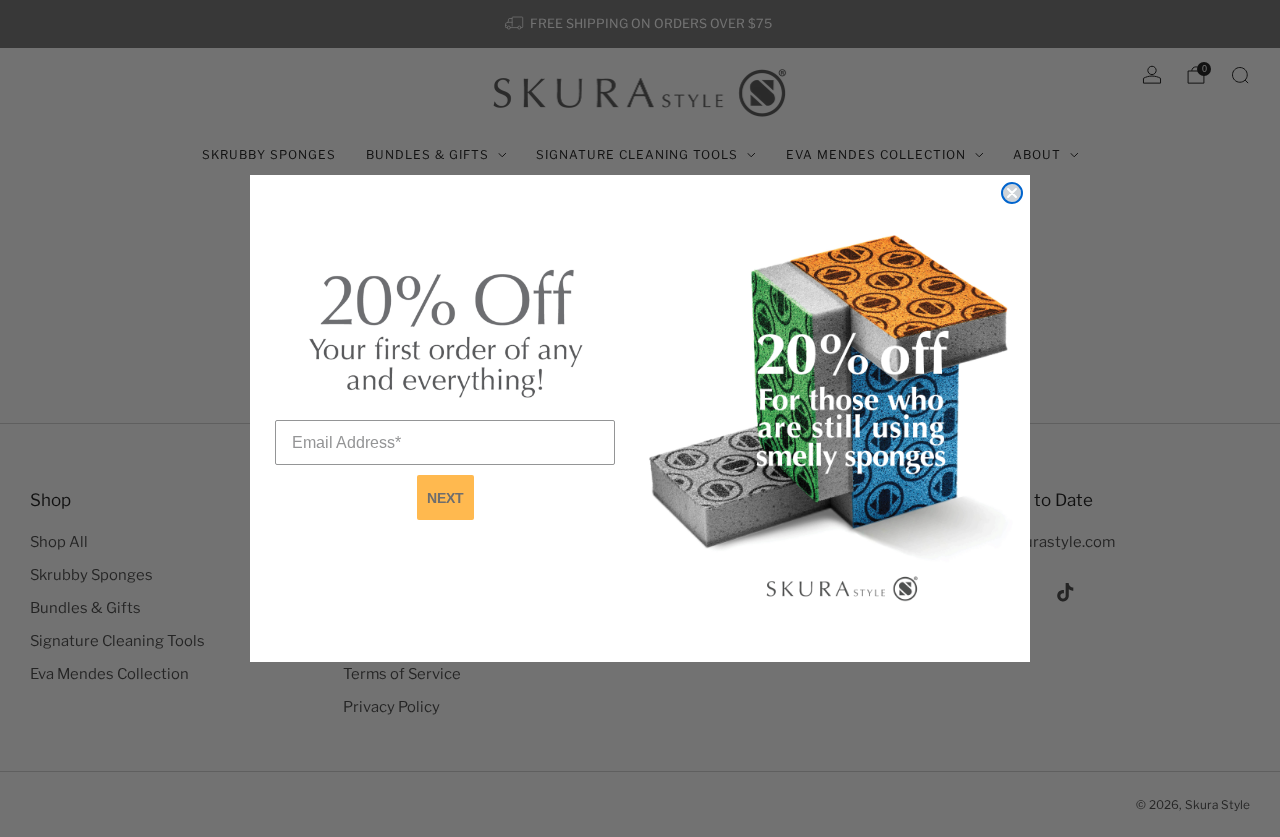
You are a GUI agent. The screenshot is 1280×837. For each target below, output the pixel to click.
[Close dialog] (1012, 193)
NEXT (445, 498)
